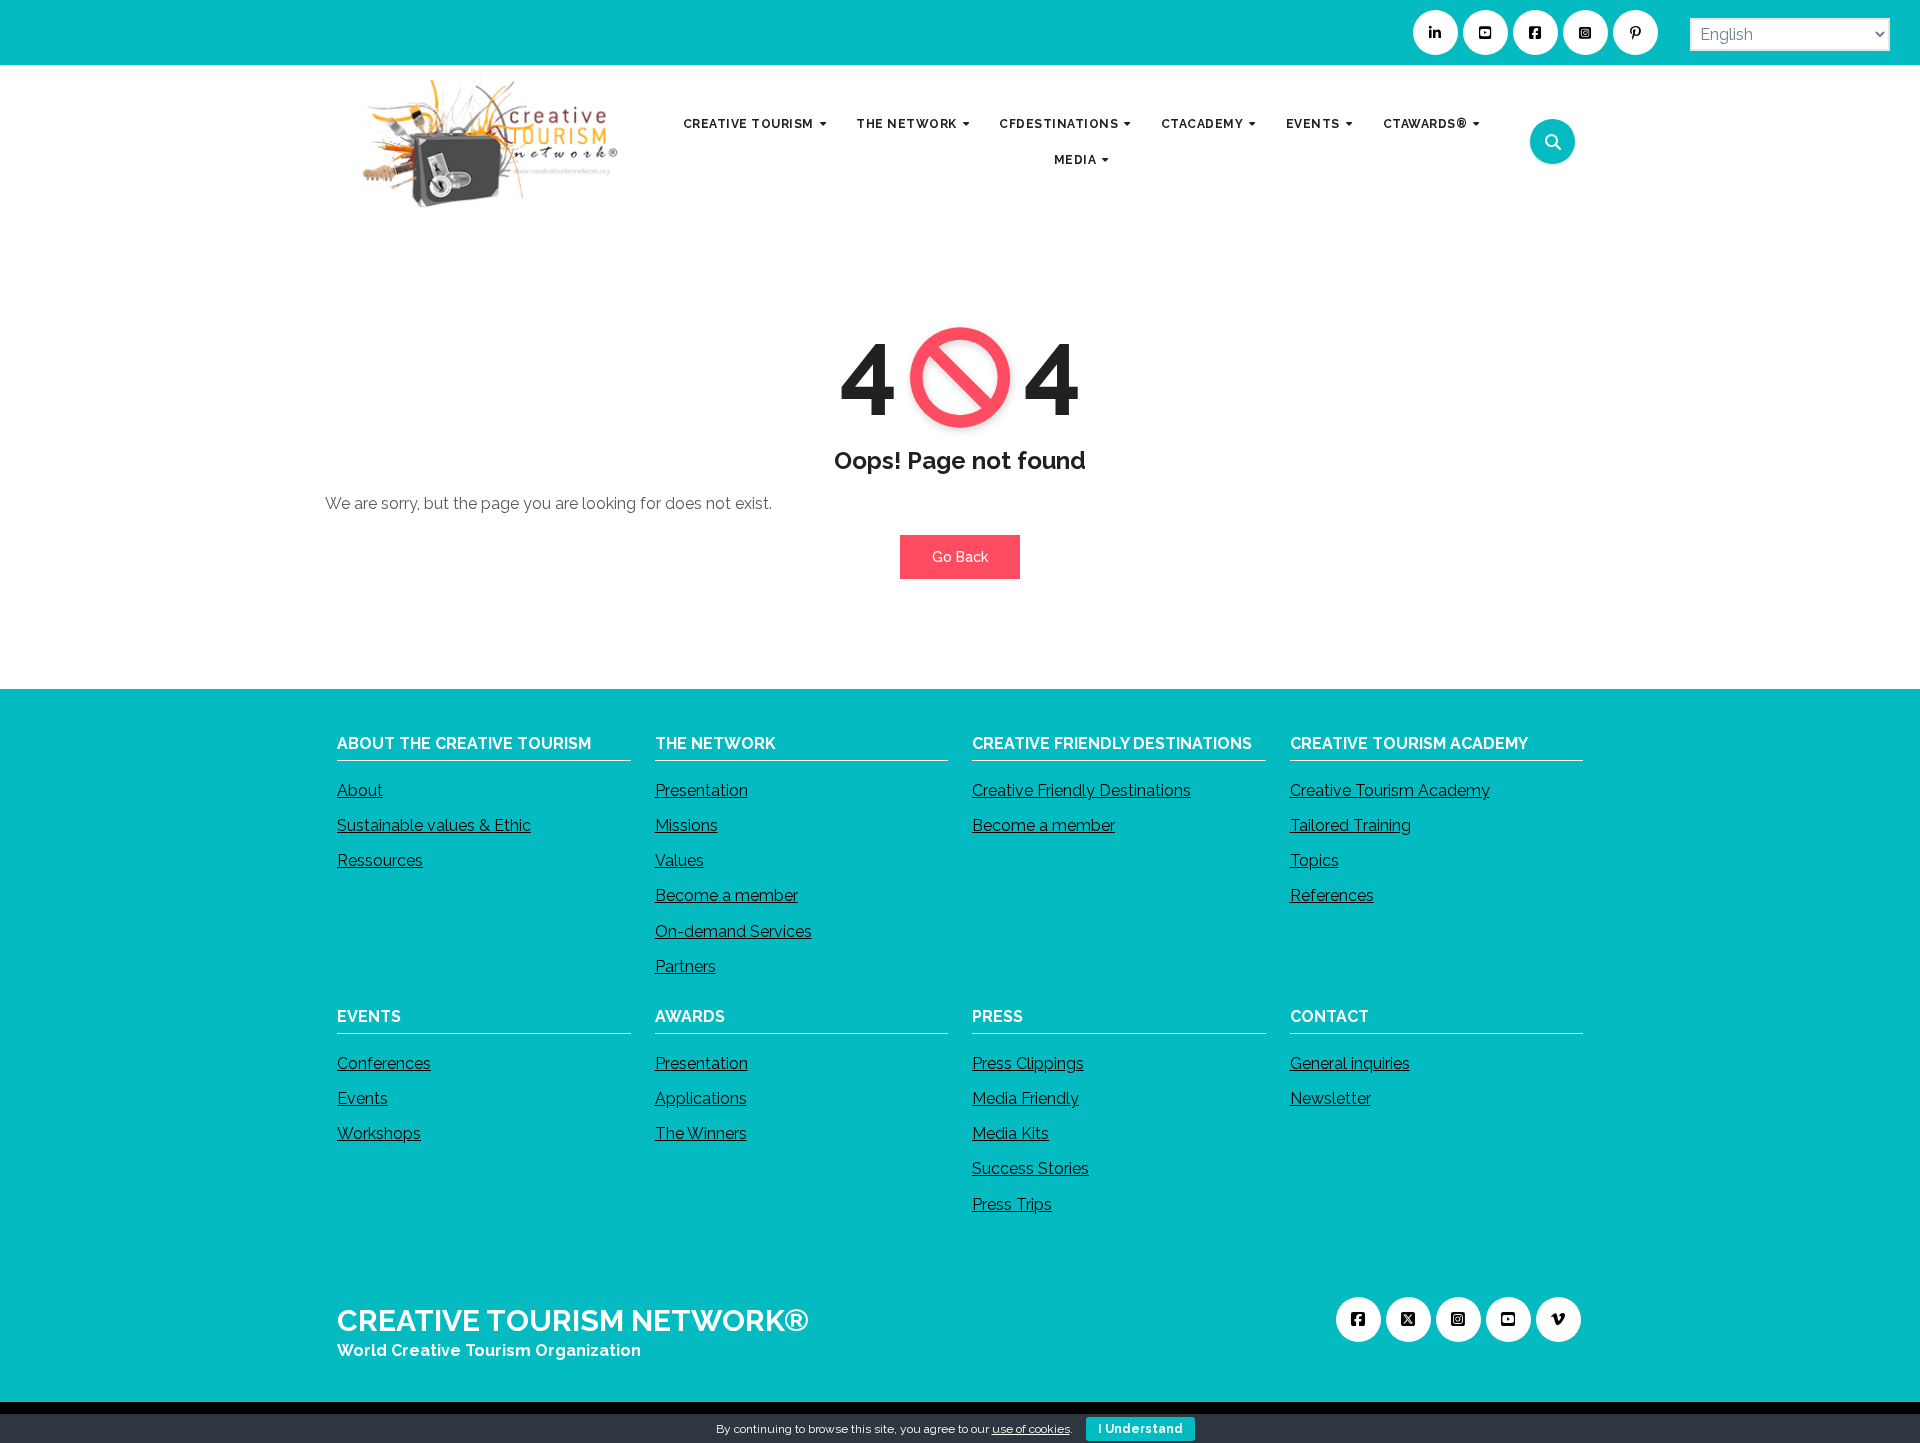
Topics (1314, 860)
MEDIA (1077, 159)
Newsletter (1330, 1098)
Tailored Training (1350, 825)
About (360, 790)
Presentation (701, 790)
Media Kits (1010, 1133)
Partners (685, 966)
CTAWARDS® (1427, 124)
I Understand (1140, 1429)
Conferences (384, 1063)
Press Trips (1012, 1203)
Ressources (380, 860)
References (1332, 895)
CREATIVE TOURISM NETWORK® (573, 1320)
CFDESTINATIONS (1060, 124)
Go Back (960, 557)
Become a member (726, 895)
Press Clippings (1028, 1063)
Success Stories (1030, 1168)
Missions (686, 825)
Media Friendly (1025, 1098)
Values (679, 860)
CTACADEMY (1204, 124)
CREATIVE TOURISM (750, 124)
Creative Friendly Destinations (1081, 790)
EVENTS (1315, 124)
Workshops (379, 1133)
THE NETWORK (908, 124)
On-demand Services (733, 930)
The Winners (701, 1133)
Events (362, 1098)
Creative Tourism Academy (1390, 790)
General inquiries (1350, 1063)
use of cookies (1031, 1429)
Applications (701, 1098)
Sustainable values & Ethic (434, 825)
